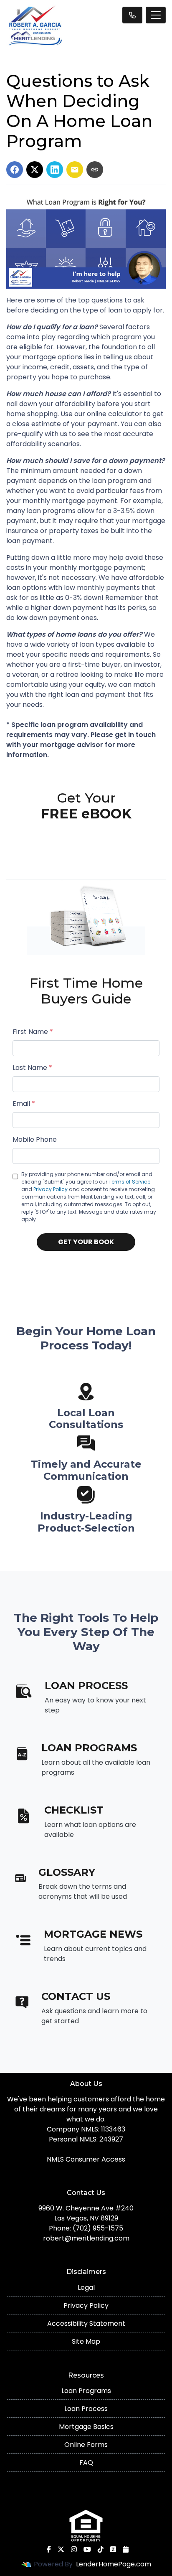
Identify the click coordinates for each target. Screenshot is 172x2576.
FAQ (86, 2463)
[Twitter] (61, 2549)
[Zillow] (113, 2549)
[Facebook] (49, 2549)
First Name (33, 1032)
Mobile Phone (35, 1139)
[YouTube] (87, 2549)
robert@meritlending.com (86, 2238)
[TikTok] (101, 2549)
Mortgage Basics (86, 2427)
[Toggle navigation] (156, 15)
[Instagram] (74, 2549)
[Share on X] (35, 170)
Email (24, 1104)
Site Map (86, 2341)
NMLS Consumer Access (86, 2159)
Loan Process (86, 2409)
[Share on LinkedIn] (55, 170)
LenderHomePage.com (114, 2564)
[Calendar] (126, 2549)
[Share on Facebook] (15, 170)
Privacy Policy (51, 1189)
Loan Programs (86, 2391)
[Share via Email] (75, 170)
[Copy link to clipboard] (95, 170)
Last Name (32, 1068)
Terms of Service (129, 1182)
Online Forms (86, 2445)
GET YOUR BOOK (86, 1242)
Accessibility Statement (86, 2323)
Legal (86, 2288)
